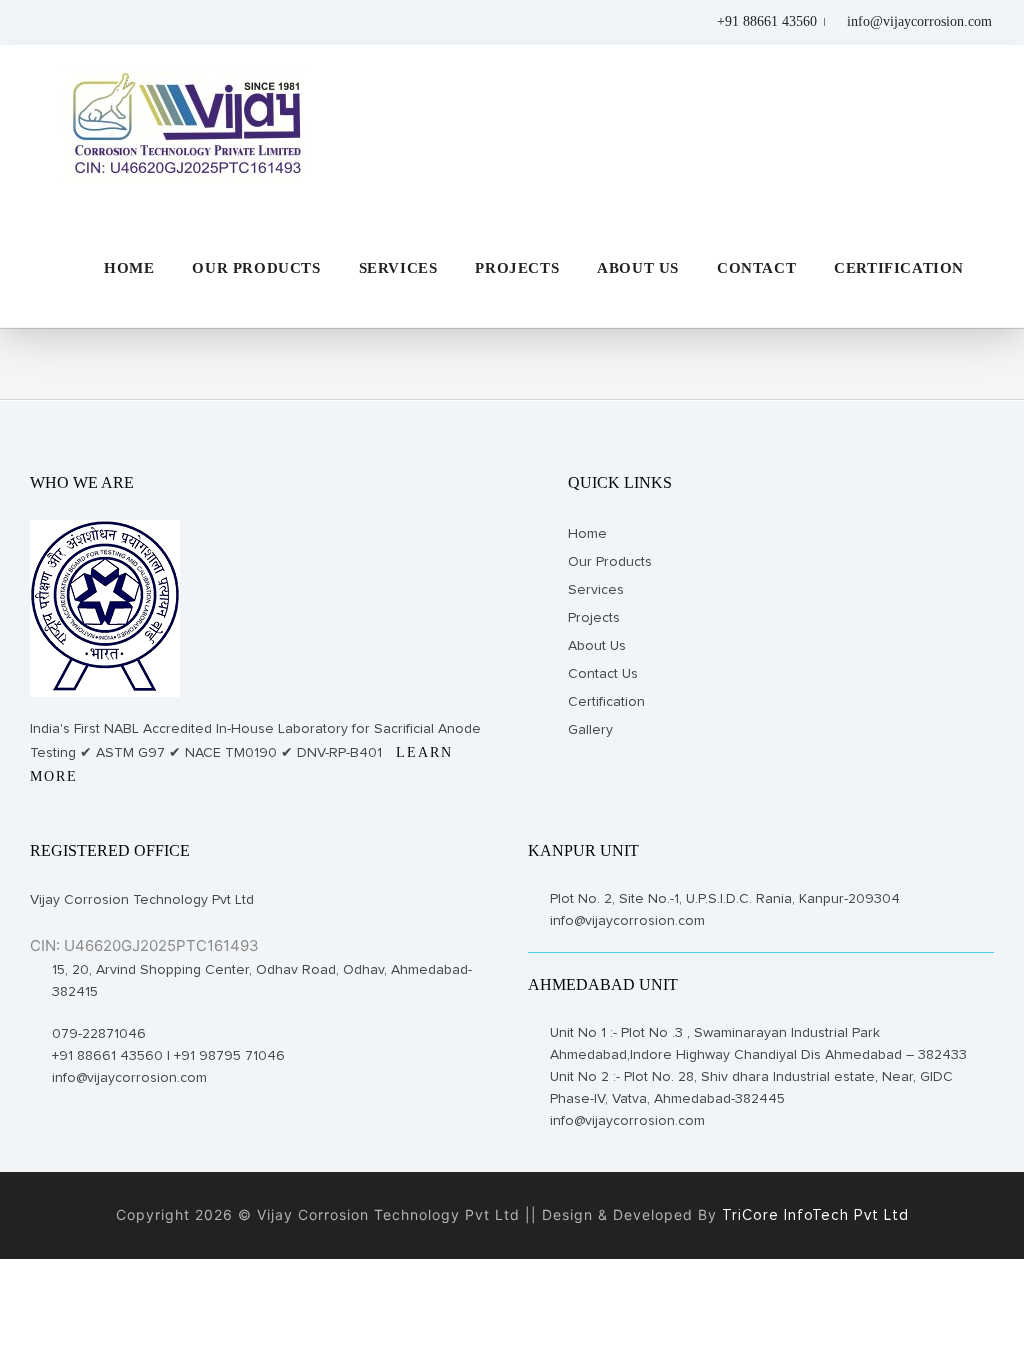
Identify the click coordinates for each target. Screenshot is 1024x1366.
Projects (594, 618)
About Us (597, 646)
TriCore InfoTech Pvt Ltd (813, 1215)
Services (596, 590)
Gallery (590, 730)
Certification (606, 702)
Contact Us (603, 674)
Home (587, 534)
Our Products (610, 562)
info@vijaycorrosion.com (919, 21)
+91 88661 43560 (765, 21)
